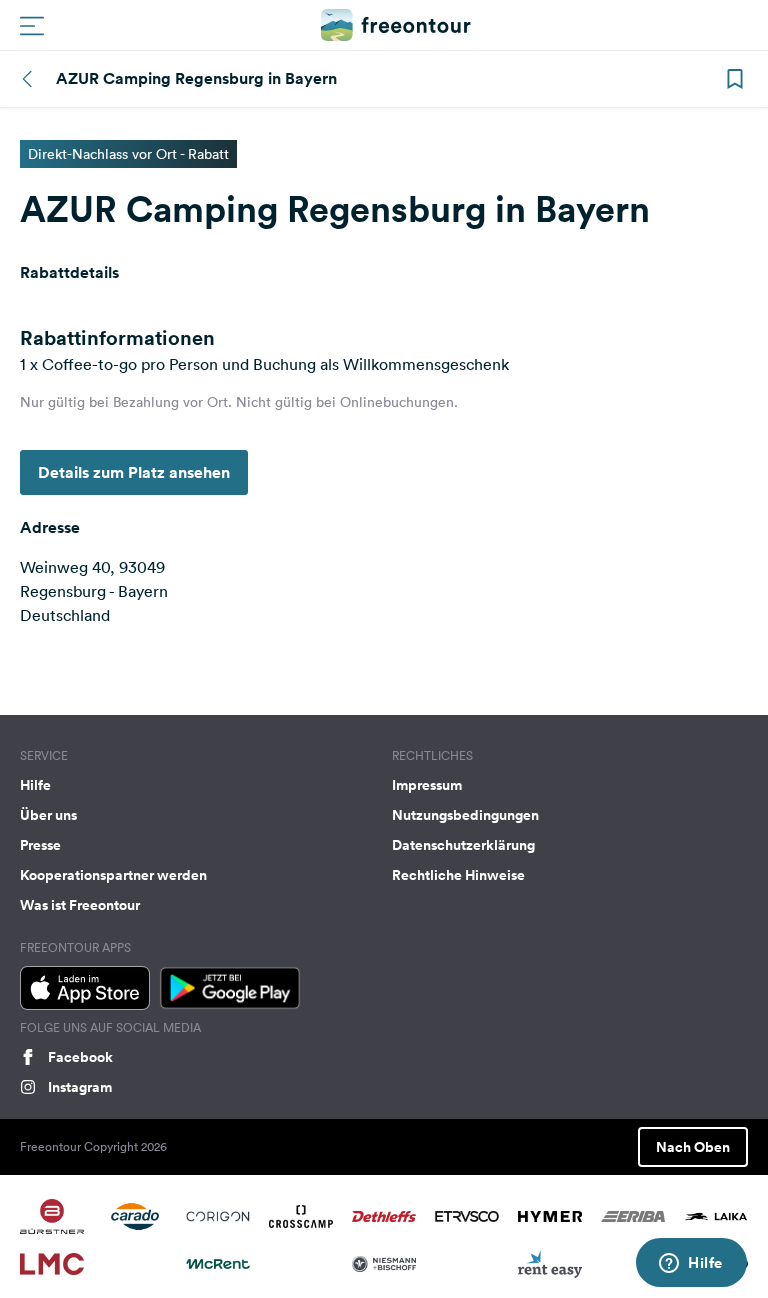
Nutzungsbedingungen (465, 815)
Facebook (80, 1057)
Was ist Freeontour (80, 905)
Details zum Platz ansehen (134, 472)
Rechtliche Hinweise (458, 875)
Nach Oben (693, 1147)
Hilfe (35, 785)
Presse (40, 845)
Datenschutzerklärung (463, 845)
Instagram (80, 1087)
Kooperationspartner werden (113, 875)
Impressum (427, 785)
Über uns (48, 815)
